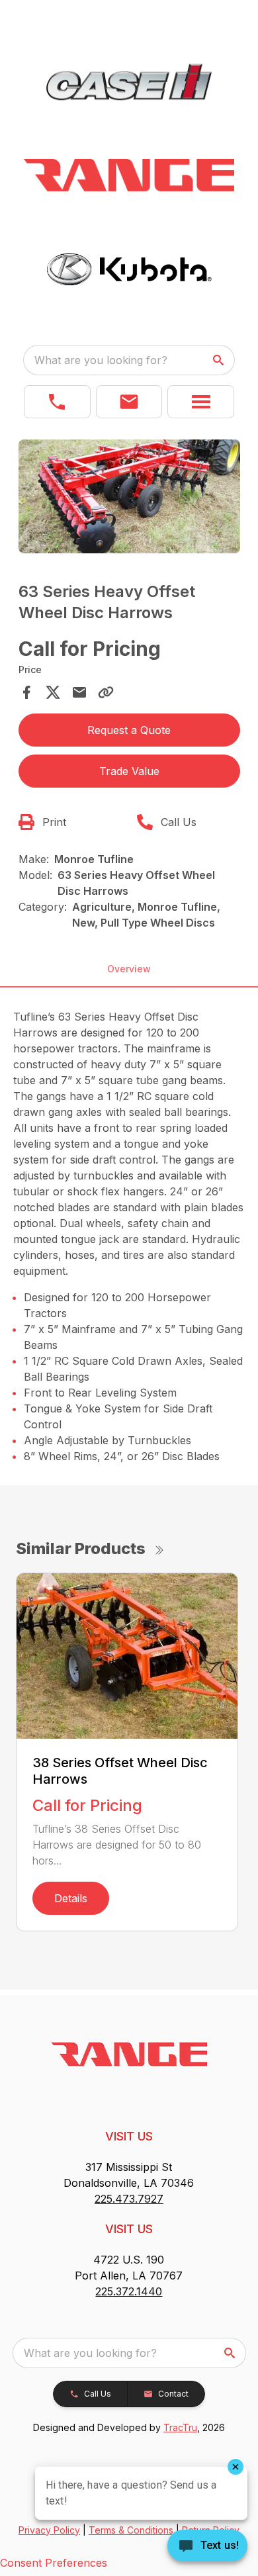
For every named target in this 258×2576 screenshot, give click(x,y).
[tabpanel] (129, 498)
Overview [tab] (129, 969)
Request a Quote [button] (129, 730)
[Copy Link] (106, 692)
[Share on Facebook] (26, 692)
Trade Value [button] (129, 771)
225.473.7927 (129, 2199)
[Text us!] (207, 2547)
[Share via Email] (79, 692)
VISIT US (129, 2136)
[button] (57, 402)
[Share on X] (53, 692)
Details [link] (71, 1898)
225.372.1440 (129, 2291)
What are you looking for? (101, 360)
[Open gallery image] (129, 496)
